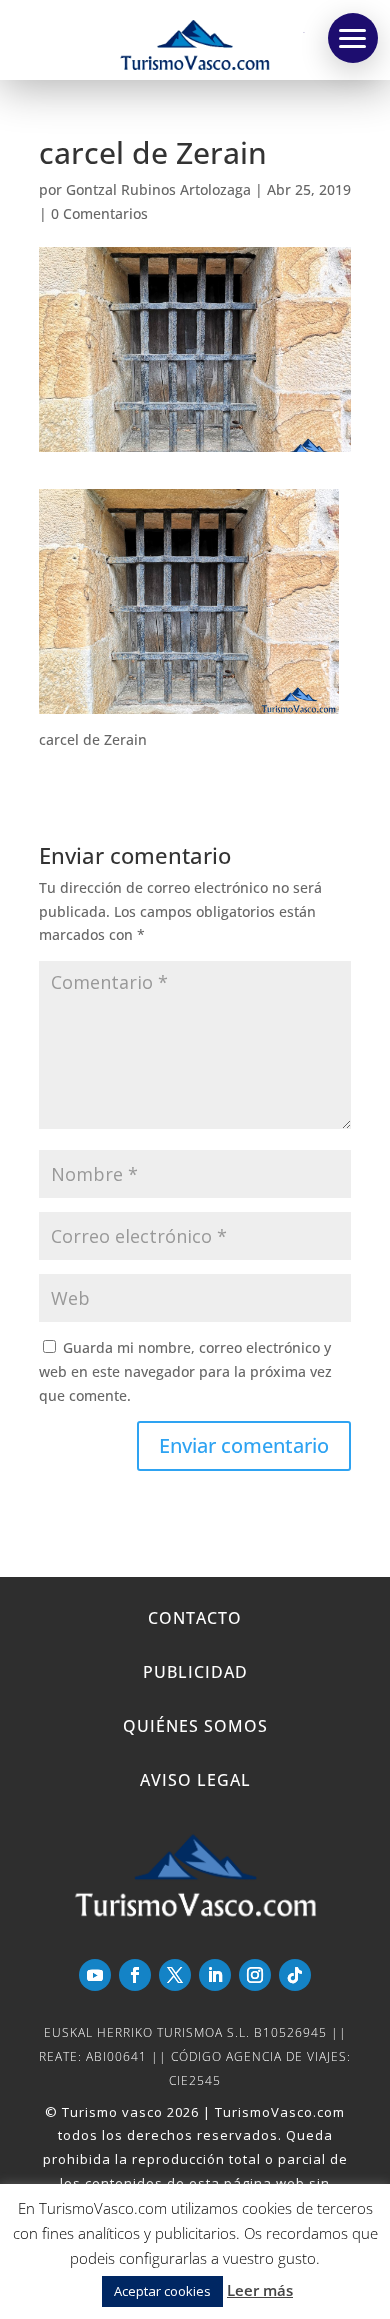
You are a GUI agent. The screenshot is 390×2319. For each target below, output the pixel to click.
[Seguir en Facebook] (135, 1975)
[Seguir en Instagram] (255, 1975)
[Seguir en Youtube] (95, 1975)
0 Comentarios (99, 213)
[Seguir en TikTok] (295, 1975)
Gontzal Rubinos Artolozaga (158, 189)
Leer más (260, 2290)
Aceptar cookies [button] (162, 2291)
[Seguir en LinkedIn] (215, 1975)
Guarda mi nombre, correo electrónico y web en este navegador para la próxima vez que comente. (185, 1371)
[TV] (353, 38)
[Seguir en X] (175, 1975)
